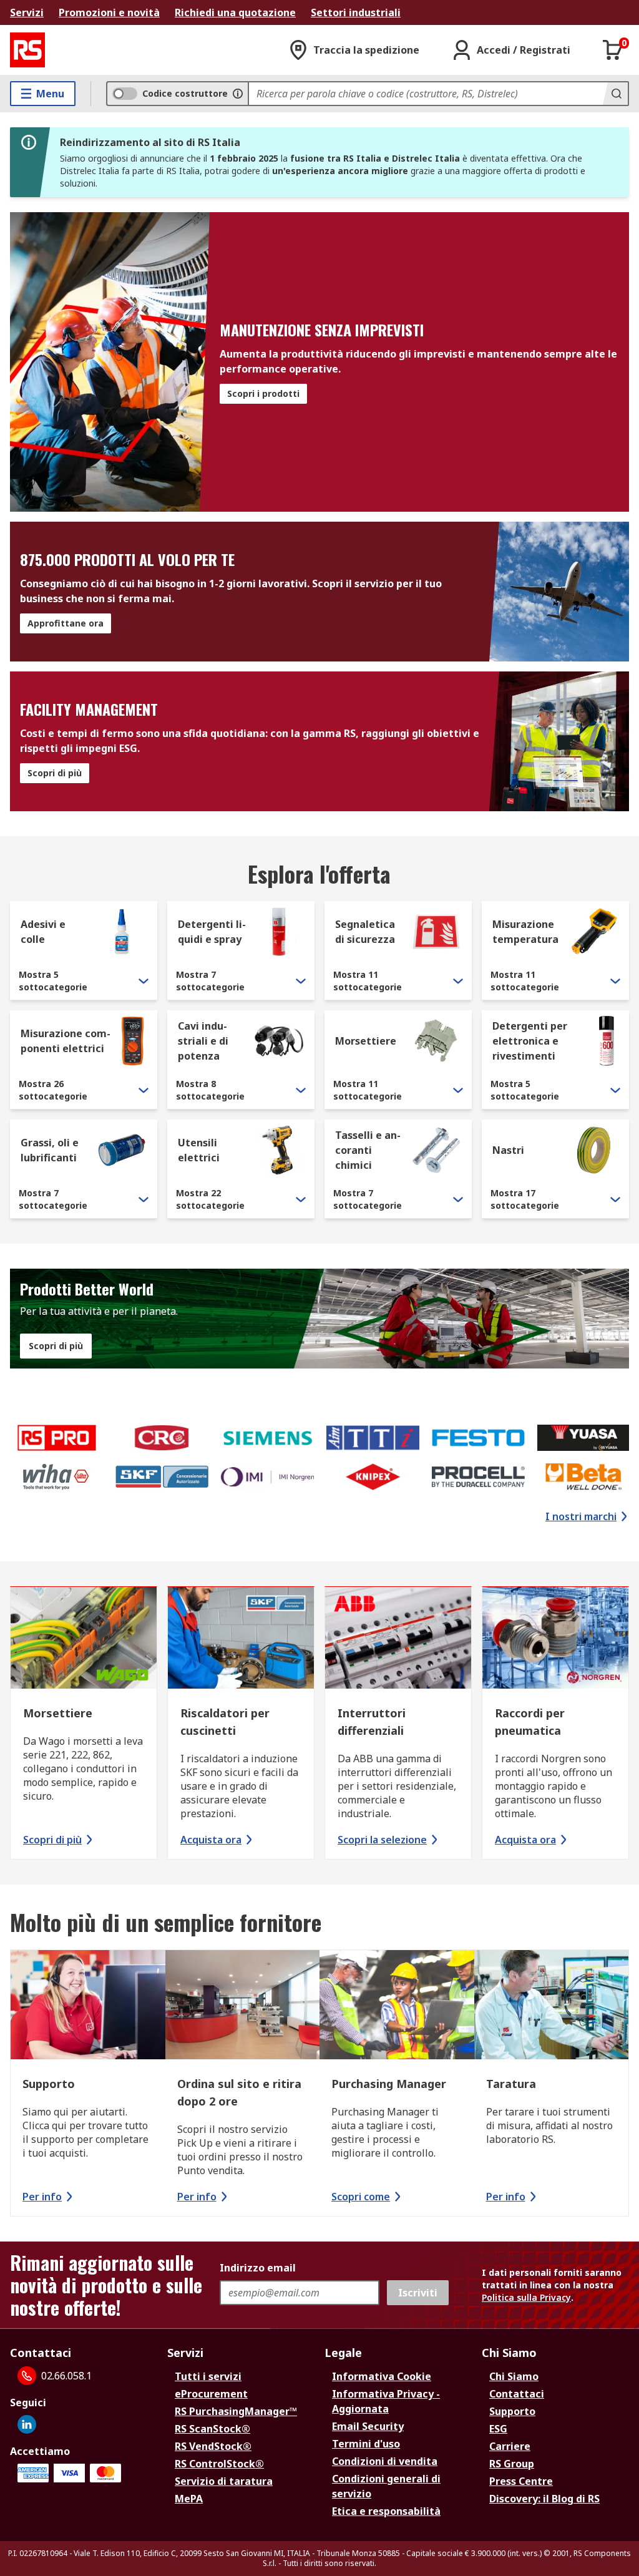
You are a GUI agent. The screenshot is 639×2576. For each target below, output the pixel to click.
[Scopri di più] (84, 1640)
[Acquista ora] (241, 1640)
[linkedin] (27, 2424)
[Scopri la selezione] (398, 1640)
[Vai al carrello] (613, 50)
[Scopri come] (397, 2006)
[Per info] (88, 2006)
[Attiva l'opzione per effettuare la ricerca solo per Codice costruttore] (238, 94)
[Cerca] (615, 94)
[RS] (27, 50)
